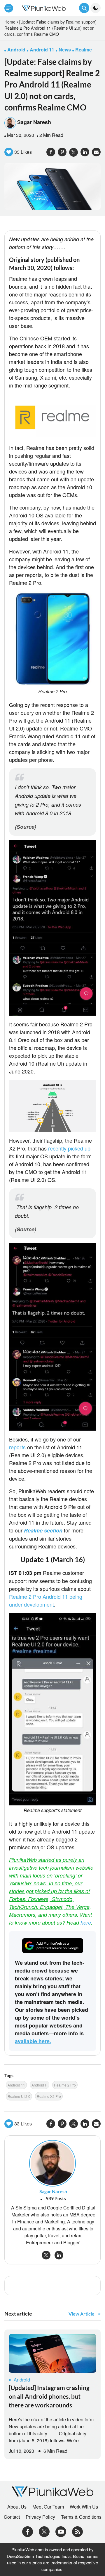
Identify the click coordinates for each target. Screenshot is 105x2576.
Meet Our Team (48, 2507)
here (86, 1922)
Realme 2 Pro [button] (65, 2085)
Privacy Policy (40, 2517)
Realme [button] (84, 50)
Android (22, 2380)
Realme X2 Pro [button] (49, 2096)
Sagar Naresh (34, 122)
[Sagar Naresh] (52, 2163)
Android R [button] (40, 2085)
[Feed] (77, 2531)
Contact (12, 2517)
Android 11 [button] (42, 50)
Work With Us (84, 2507)
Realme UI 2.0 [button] (19, 2096)
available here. (33, 2041)
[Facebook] (28, 2531)
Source (26, 827)
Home (10, 22)
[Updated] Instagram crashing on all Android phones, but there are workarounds (49, 2396)
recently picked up (69, 1148)
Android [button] (16, 50)
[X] (44, 2531)
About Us (17, 2507)
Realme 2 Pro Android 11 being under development (46, 1600)
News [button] (65, 50)
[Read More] (52, 2353)
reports (17, 1447)
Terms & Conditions (81, 2517)
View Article (82, 2314)
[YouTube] (61, 2531)
